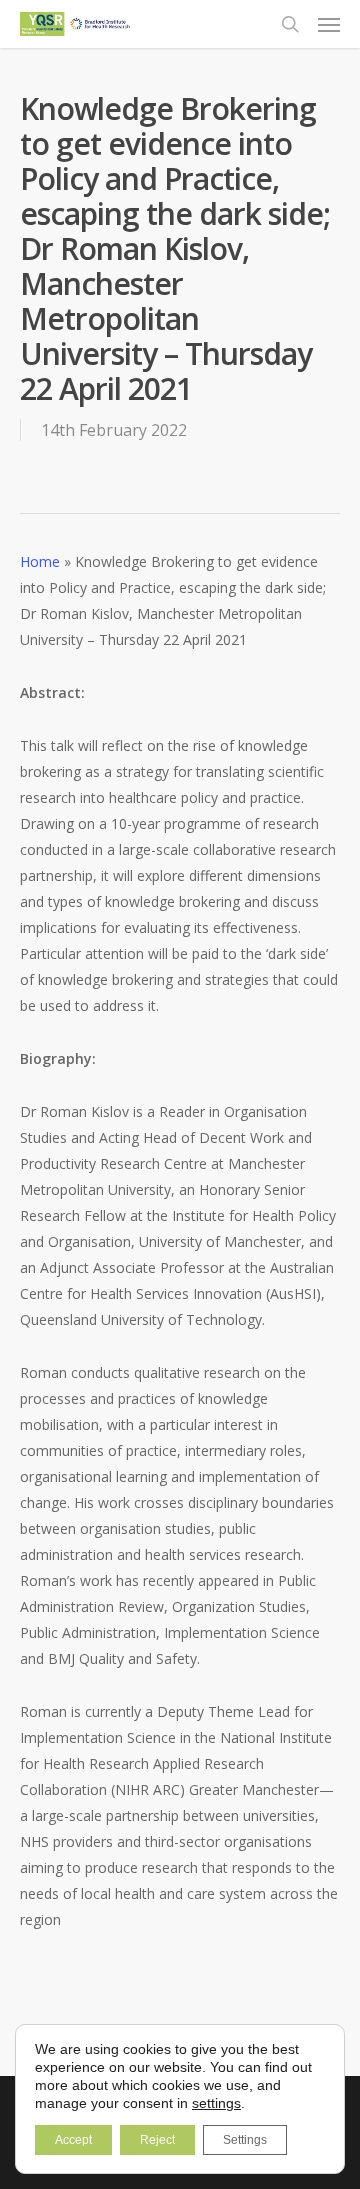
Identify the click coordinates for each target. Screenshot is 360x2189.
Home (40, 561)
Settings (245, 2140)
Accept (73, 2140)
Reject (157, 2140)
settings (216, 2103)
